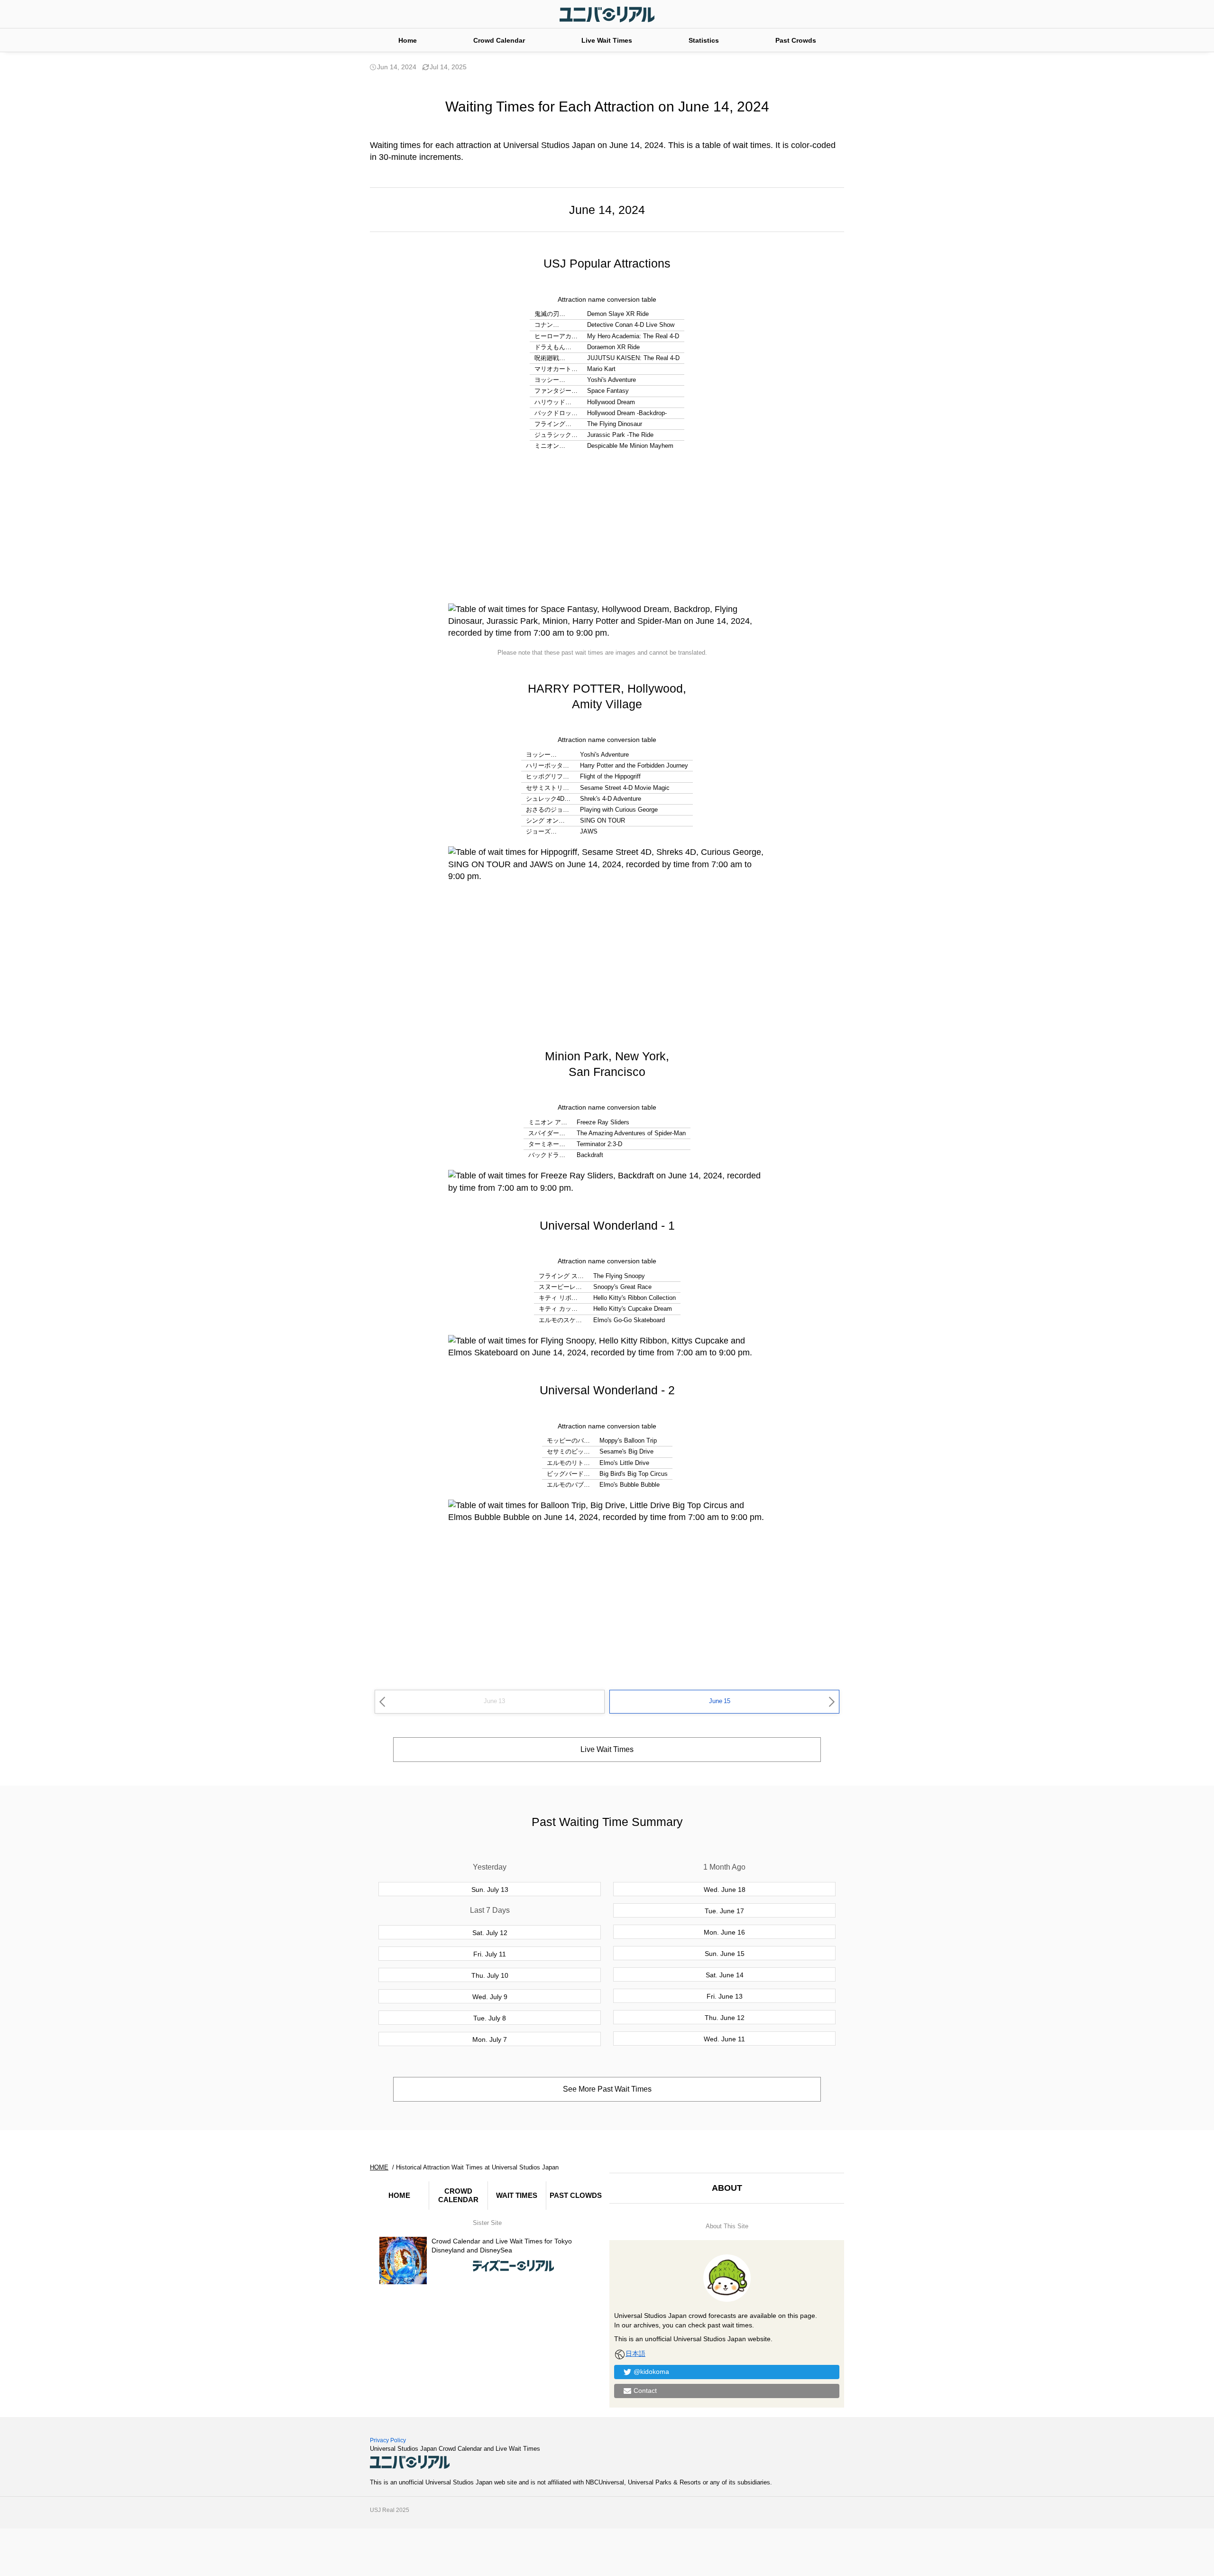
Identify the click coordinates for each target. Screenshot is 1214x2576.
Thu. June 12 (725, 2018)
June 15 (720, 1701)
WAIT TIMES (517, 2195)
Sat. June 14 (725, 1975)
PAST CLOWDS (576, 2195)
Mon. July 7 (490, 2039)
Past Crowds (796, 40)
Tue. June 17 (724, 1911)
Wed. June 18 (725, 1890)
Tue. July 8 (490, 2018)
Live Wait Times (607, 40)
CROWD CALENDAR (458, 2195)
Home (408, 40)
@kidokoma (651, 2372)
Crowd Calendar (499, 40)
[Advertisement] (607, 528)
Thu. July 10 (490, 1975)
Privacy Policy (388, 2440)
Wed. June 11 (724, 2039)
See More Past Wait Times (607, 2089)
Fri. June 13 (725, 1996)
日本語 (635, 2354)
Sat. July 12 (490, 1933)
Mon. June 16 (724, 1932)
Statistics (704, 40)
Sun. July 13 (490, 1890)
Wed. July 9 (490, 1997)
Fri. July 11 (490, 1954)
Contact (645, 2391)
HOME (399, 2195)
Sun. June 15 (725, 1954)
